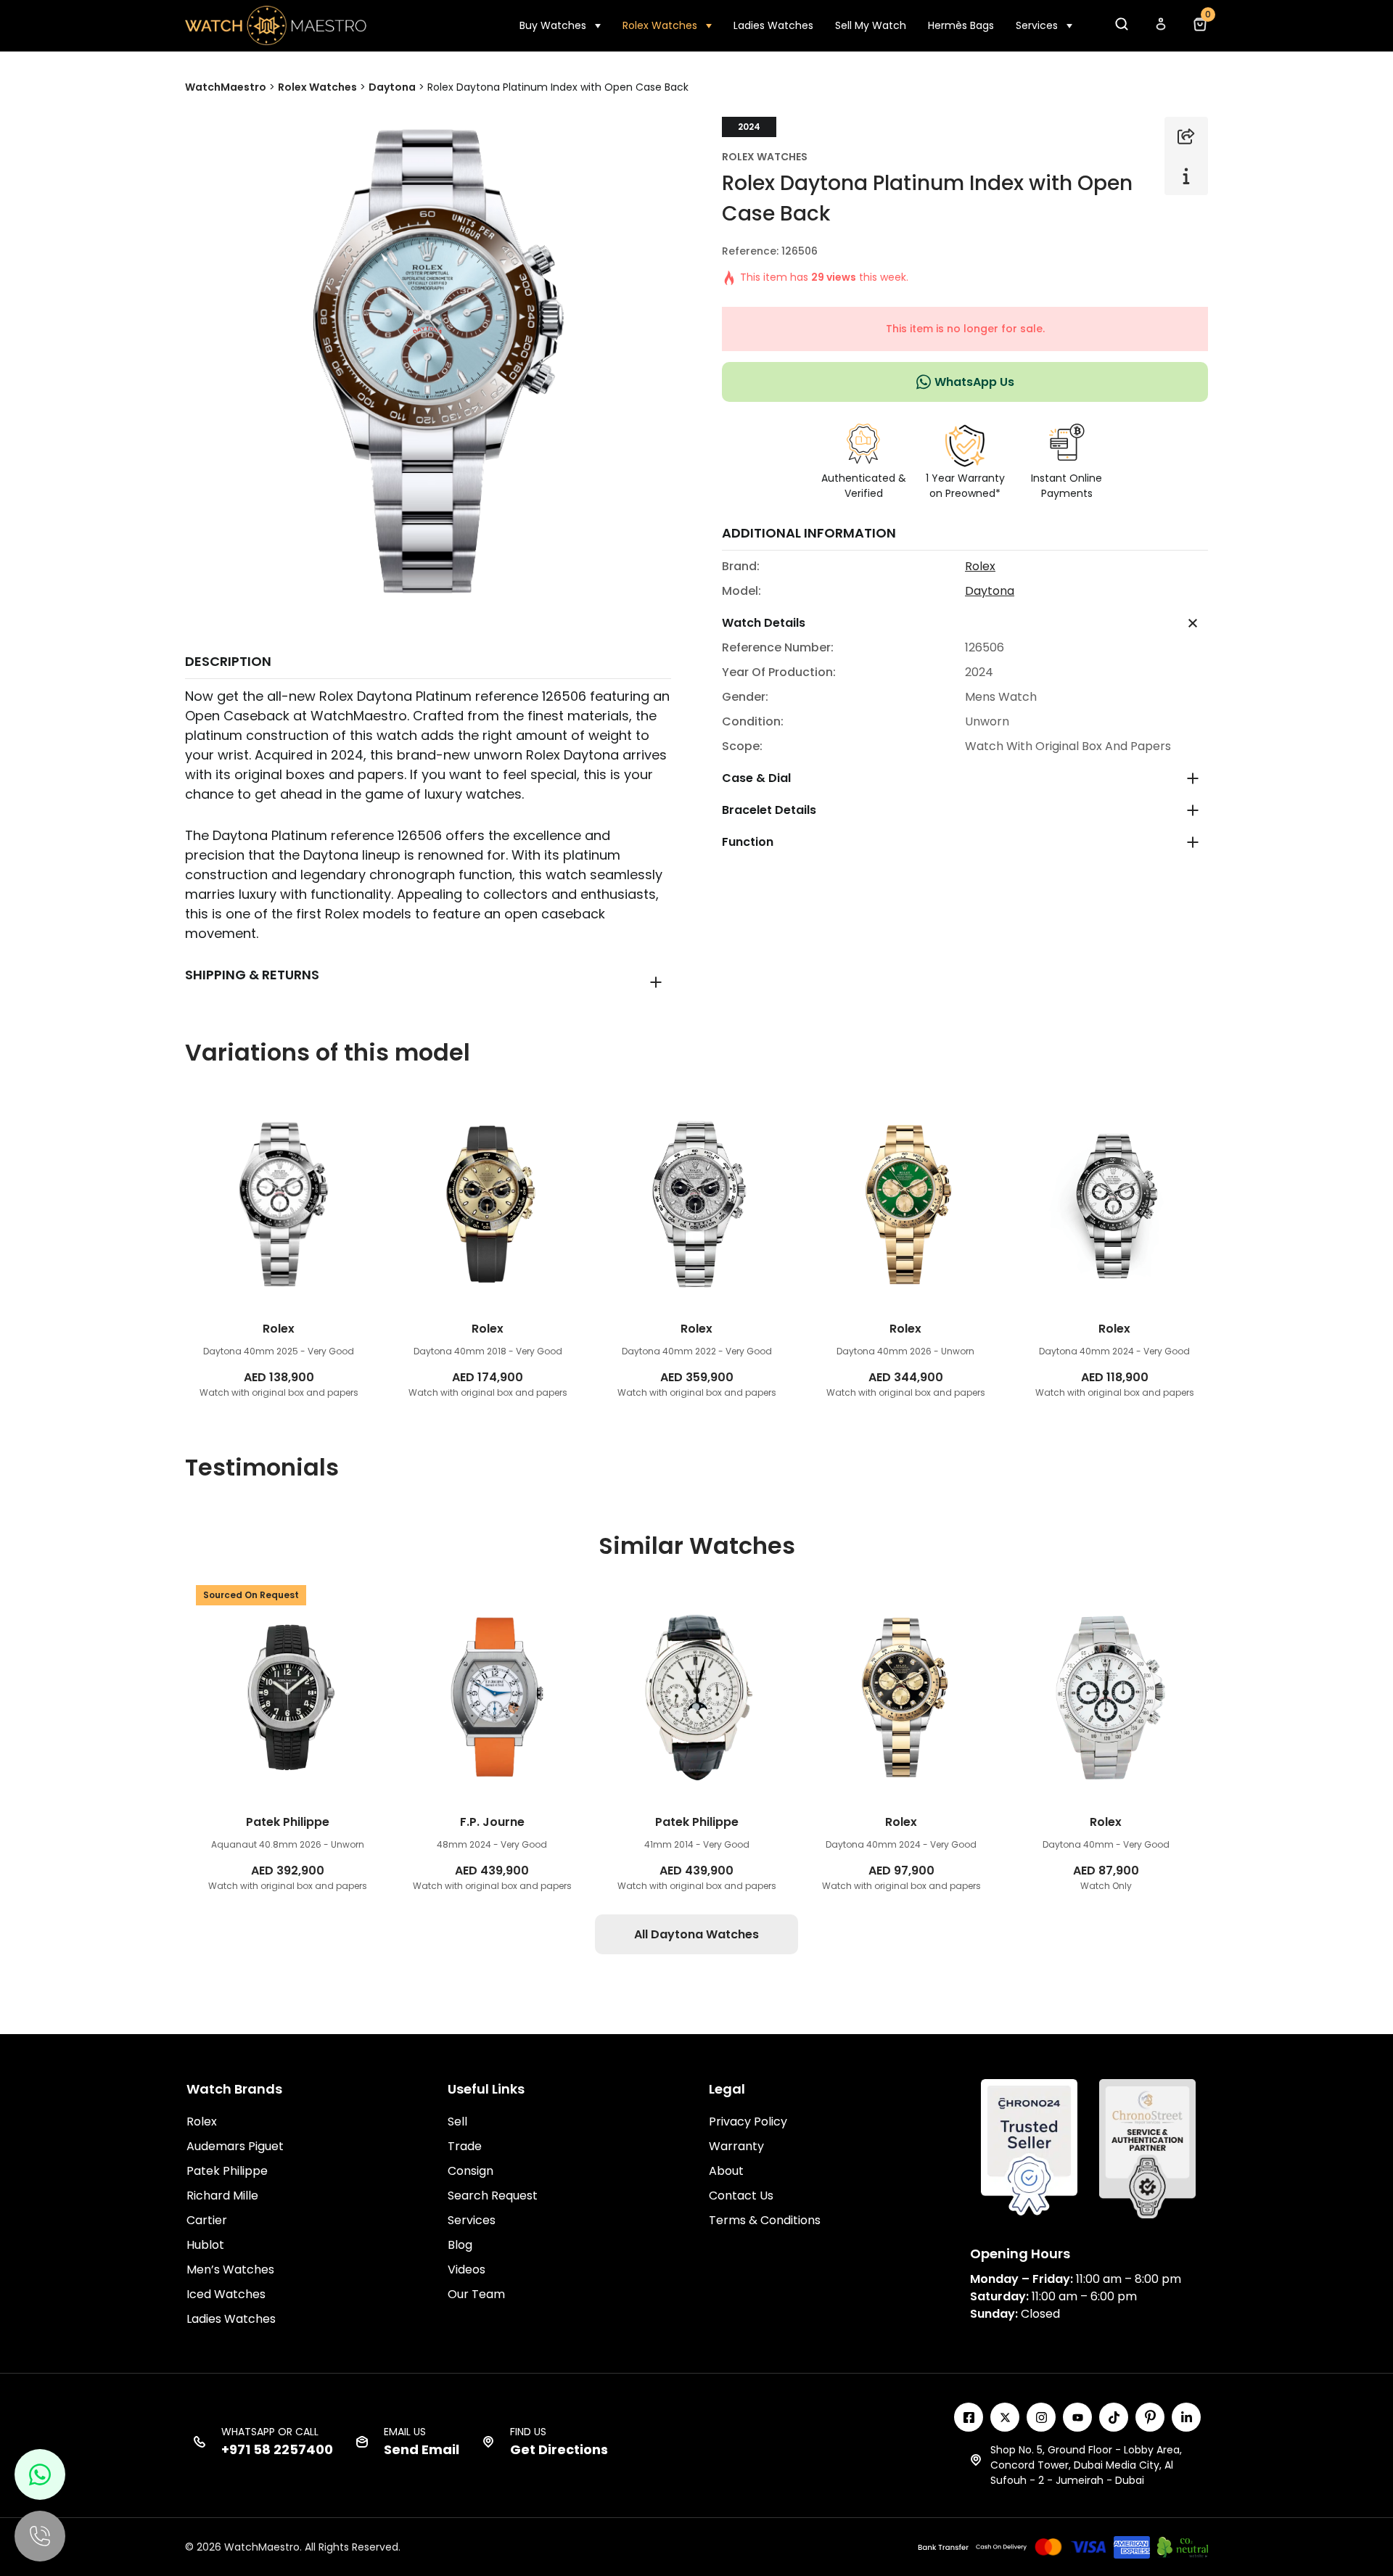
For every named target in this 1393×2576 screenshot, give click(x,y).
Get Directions (559, 2449)
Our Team (476, 2294)
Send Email (422, 2449)
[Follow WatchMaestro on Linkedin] (1186, 2417)
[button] (1121, 28)
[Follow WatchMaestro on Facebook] (969, 2417)
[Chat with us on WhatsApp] (40, 2474)
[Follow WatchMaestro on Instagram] (1041, 2417)
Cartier (207, 2220)
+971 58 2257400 (277, 2449)
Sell (457, 2122)
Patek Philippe (227, 2171)
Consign (471, 2171)
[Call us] (40, 2536)
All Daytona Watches (696, 1934)
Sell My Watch (871, 25)
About (726, 2171)
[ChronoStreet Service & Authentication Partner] (1147, 2148)
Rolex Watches (660, 25)
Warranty (736, 2146)
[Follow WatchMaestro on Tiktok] (1114, 2417)
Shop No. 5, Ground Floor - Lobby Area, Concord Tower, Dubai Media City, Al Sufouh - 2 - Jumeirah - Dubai (1086, 2465)
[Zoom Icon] (428, 360)
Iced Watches (226, 2294)
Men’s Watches (230, 2270)
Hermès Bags (961, 25)
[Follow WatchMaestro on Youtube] (1077, 2417)
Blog (460, 2245)
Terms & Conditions (765, 2220)
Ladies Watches (773, 25)
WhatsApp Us (974, 382)
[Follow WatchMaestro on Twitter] (1005, 2417)
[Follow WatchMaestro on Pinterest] (1150, 2417)
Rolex (980, 566)
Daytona (990, 591)
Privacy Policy (748, 2122)
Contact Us (741, 2196)
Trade (465, 2146)
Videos (467, 2270)
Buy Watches (553, 25)
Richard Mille (222, 2196)
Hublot (205, 2245)
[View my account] (1160, 28)
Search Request (493, 2196)
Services (1037, 25)
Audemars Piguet (235, 2146)
